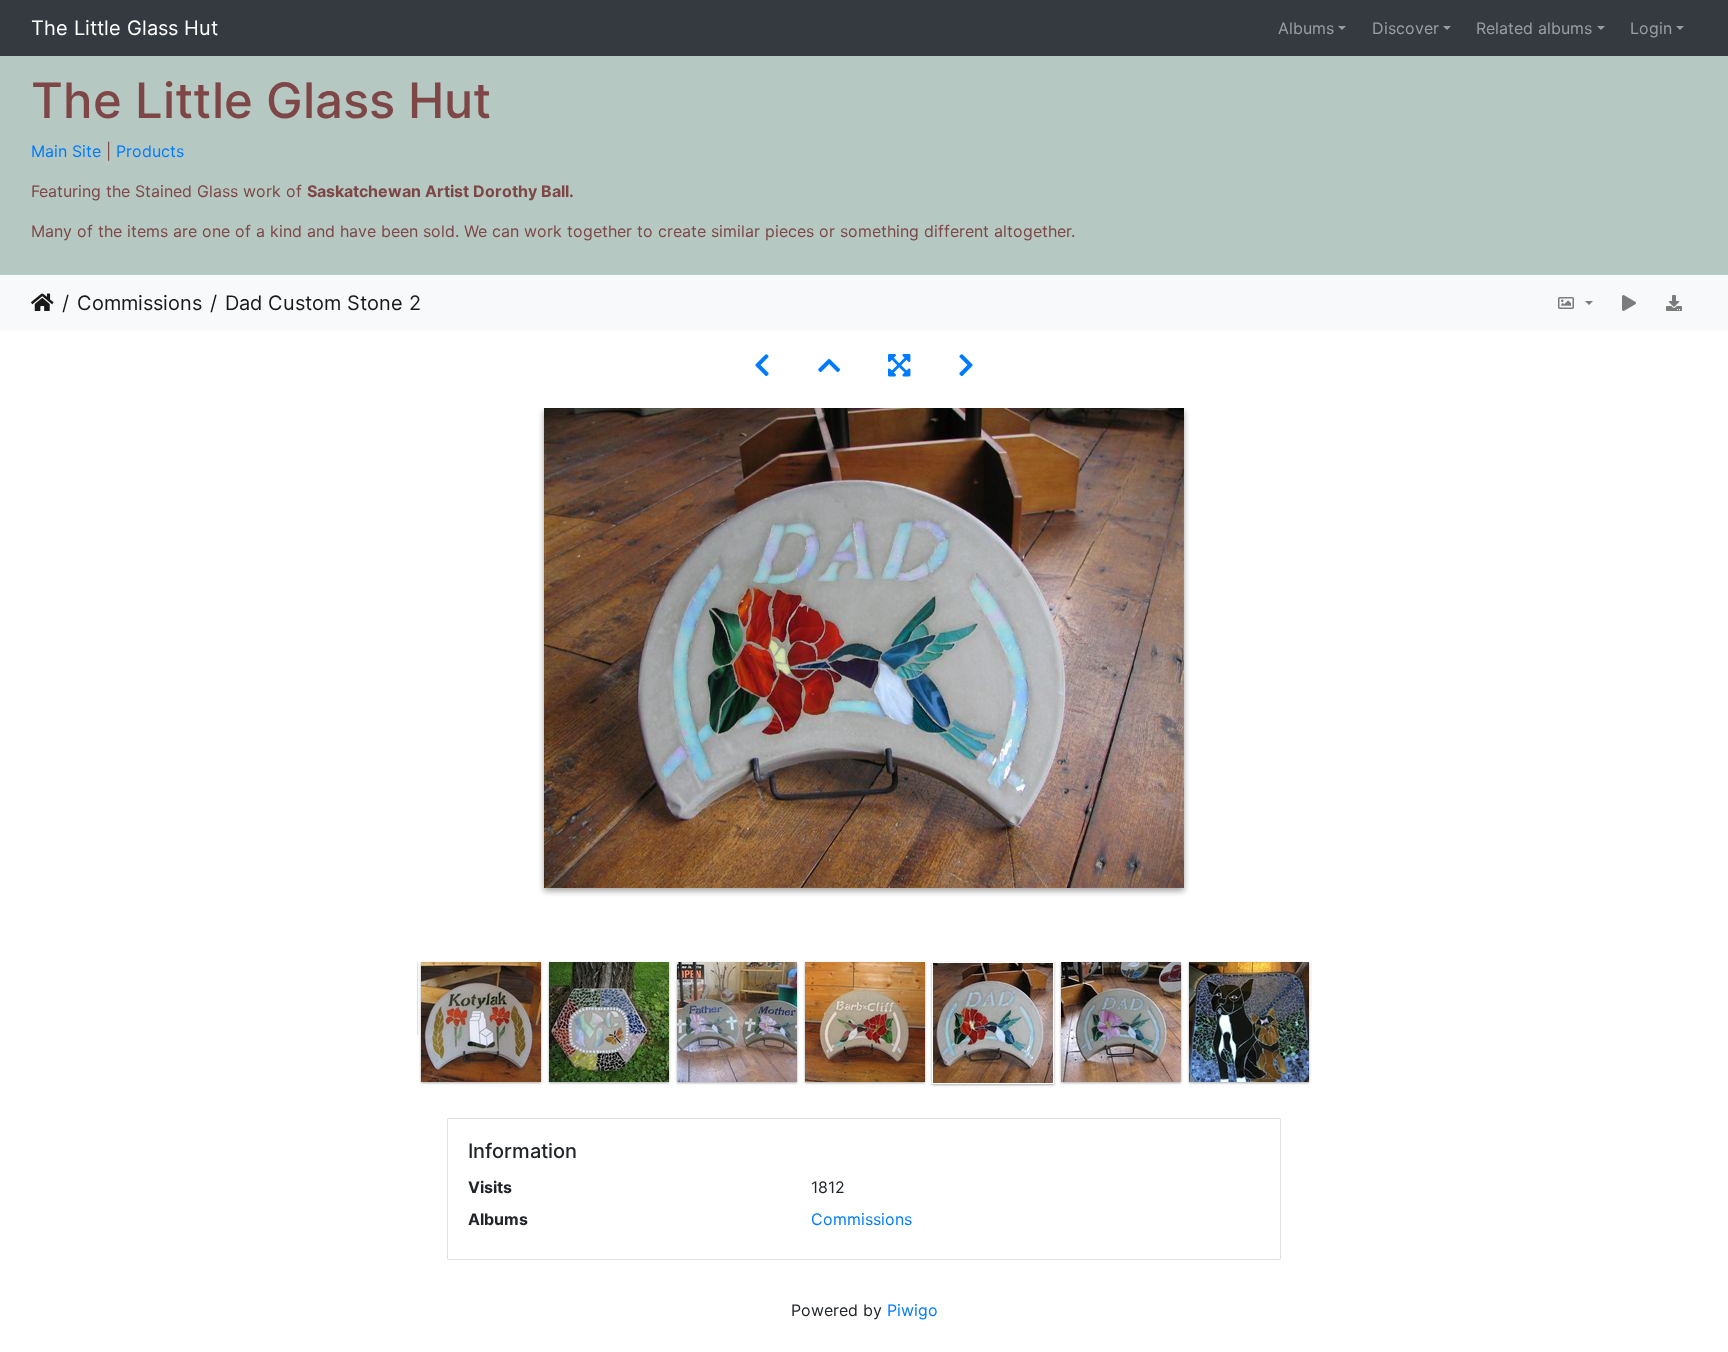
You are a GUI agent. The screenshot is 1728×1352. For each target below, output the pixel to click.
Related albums (1534, 28)
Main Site (66, 151)
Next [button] (1327, 1027)
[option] (481, 1022)
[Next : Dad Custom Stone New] (966, 365)
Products (150, 151)
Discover (1405, 28)
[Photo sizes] (1574, 303)
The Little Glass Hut (124, 28)
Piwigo (912, 1310)
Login (1651, 28)
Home (42, 303)
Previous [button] (402, 1027)
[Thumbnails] (829, 365)
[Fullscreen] (899, 365)
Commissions (139, 303)
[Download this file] (1674, 303)
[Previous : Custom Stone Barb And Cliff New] (762, 365)
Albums (1306, 28)
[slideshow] (1629, 303)
